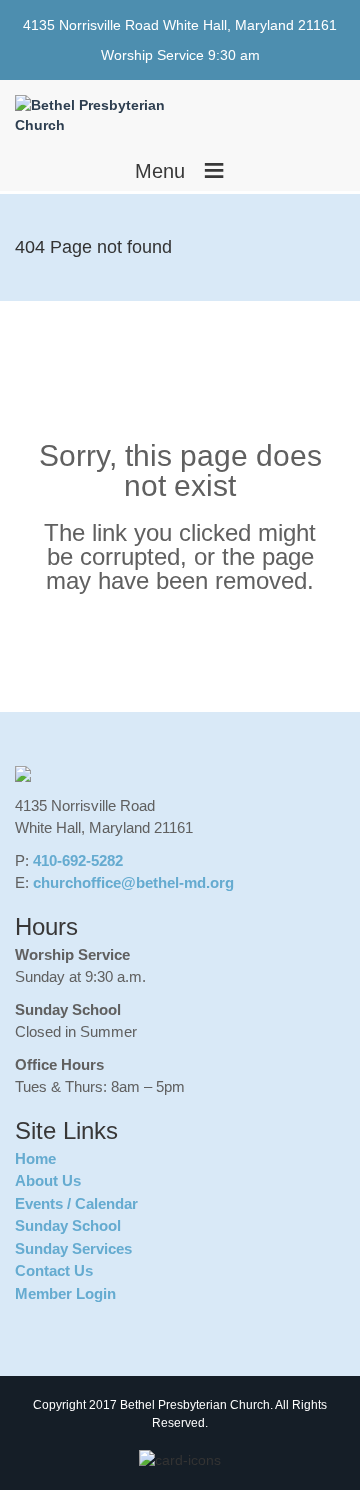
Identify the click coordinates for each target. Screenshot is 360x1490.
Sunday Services (73, 1248)
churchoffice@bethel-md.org (133, 882)
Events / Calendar (76, 1203)
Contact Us (54, 1270)
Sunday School (68, 1225)
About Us (48, 1180)
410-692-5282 (78, 860)
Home (35, 1158)
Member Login (65, 1293)
